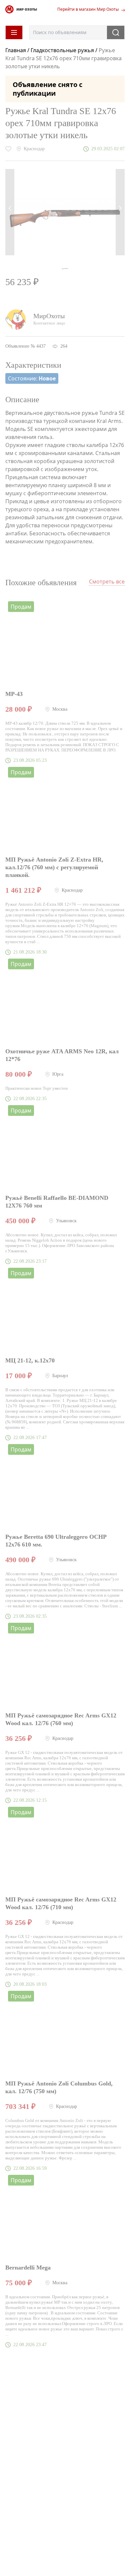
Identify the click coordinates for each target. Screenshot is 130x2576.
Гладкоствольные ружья (62, 50)
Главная (16, 50)
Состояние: (32, 378)
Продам (21, 607)
